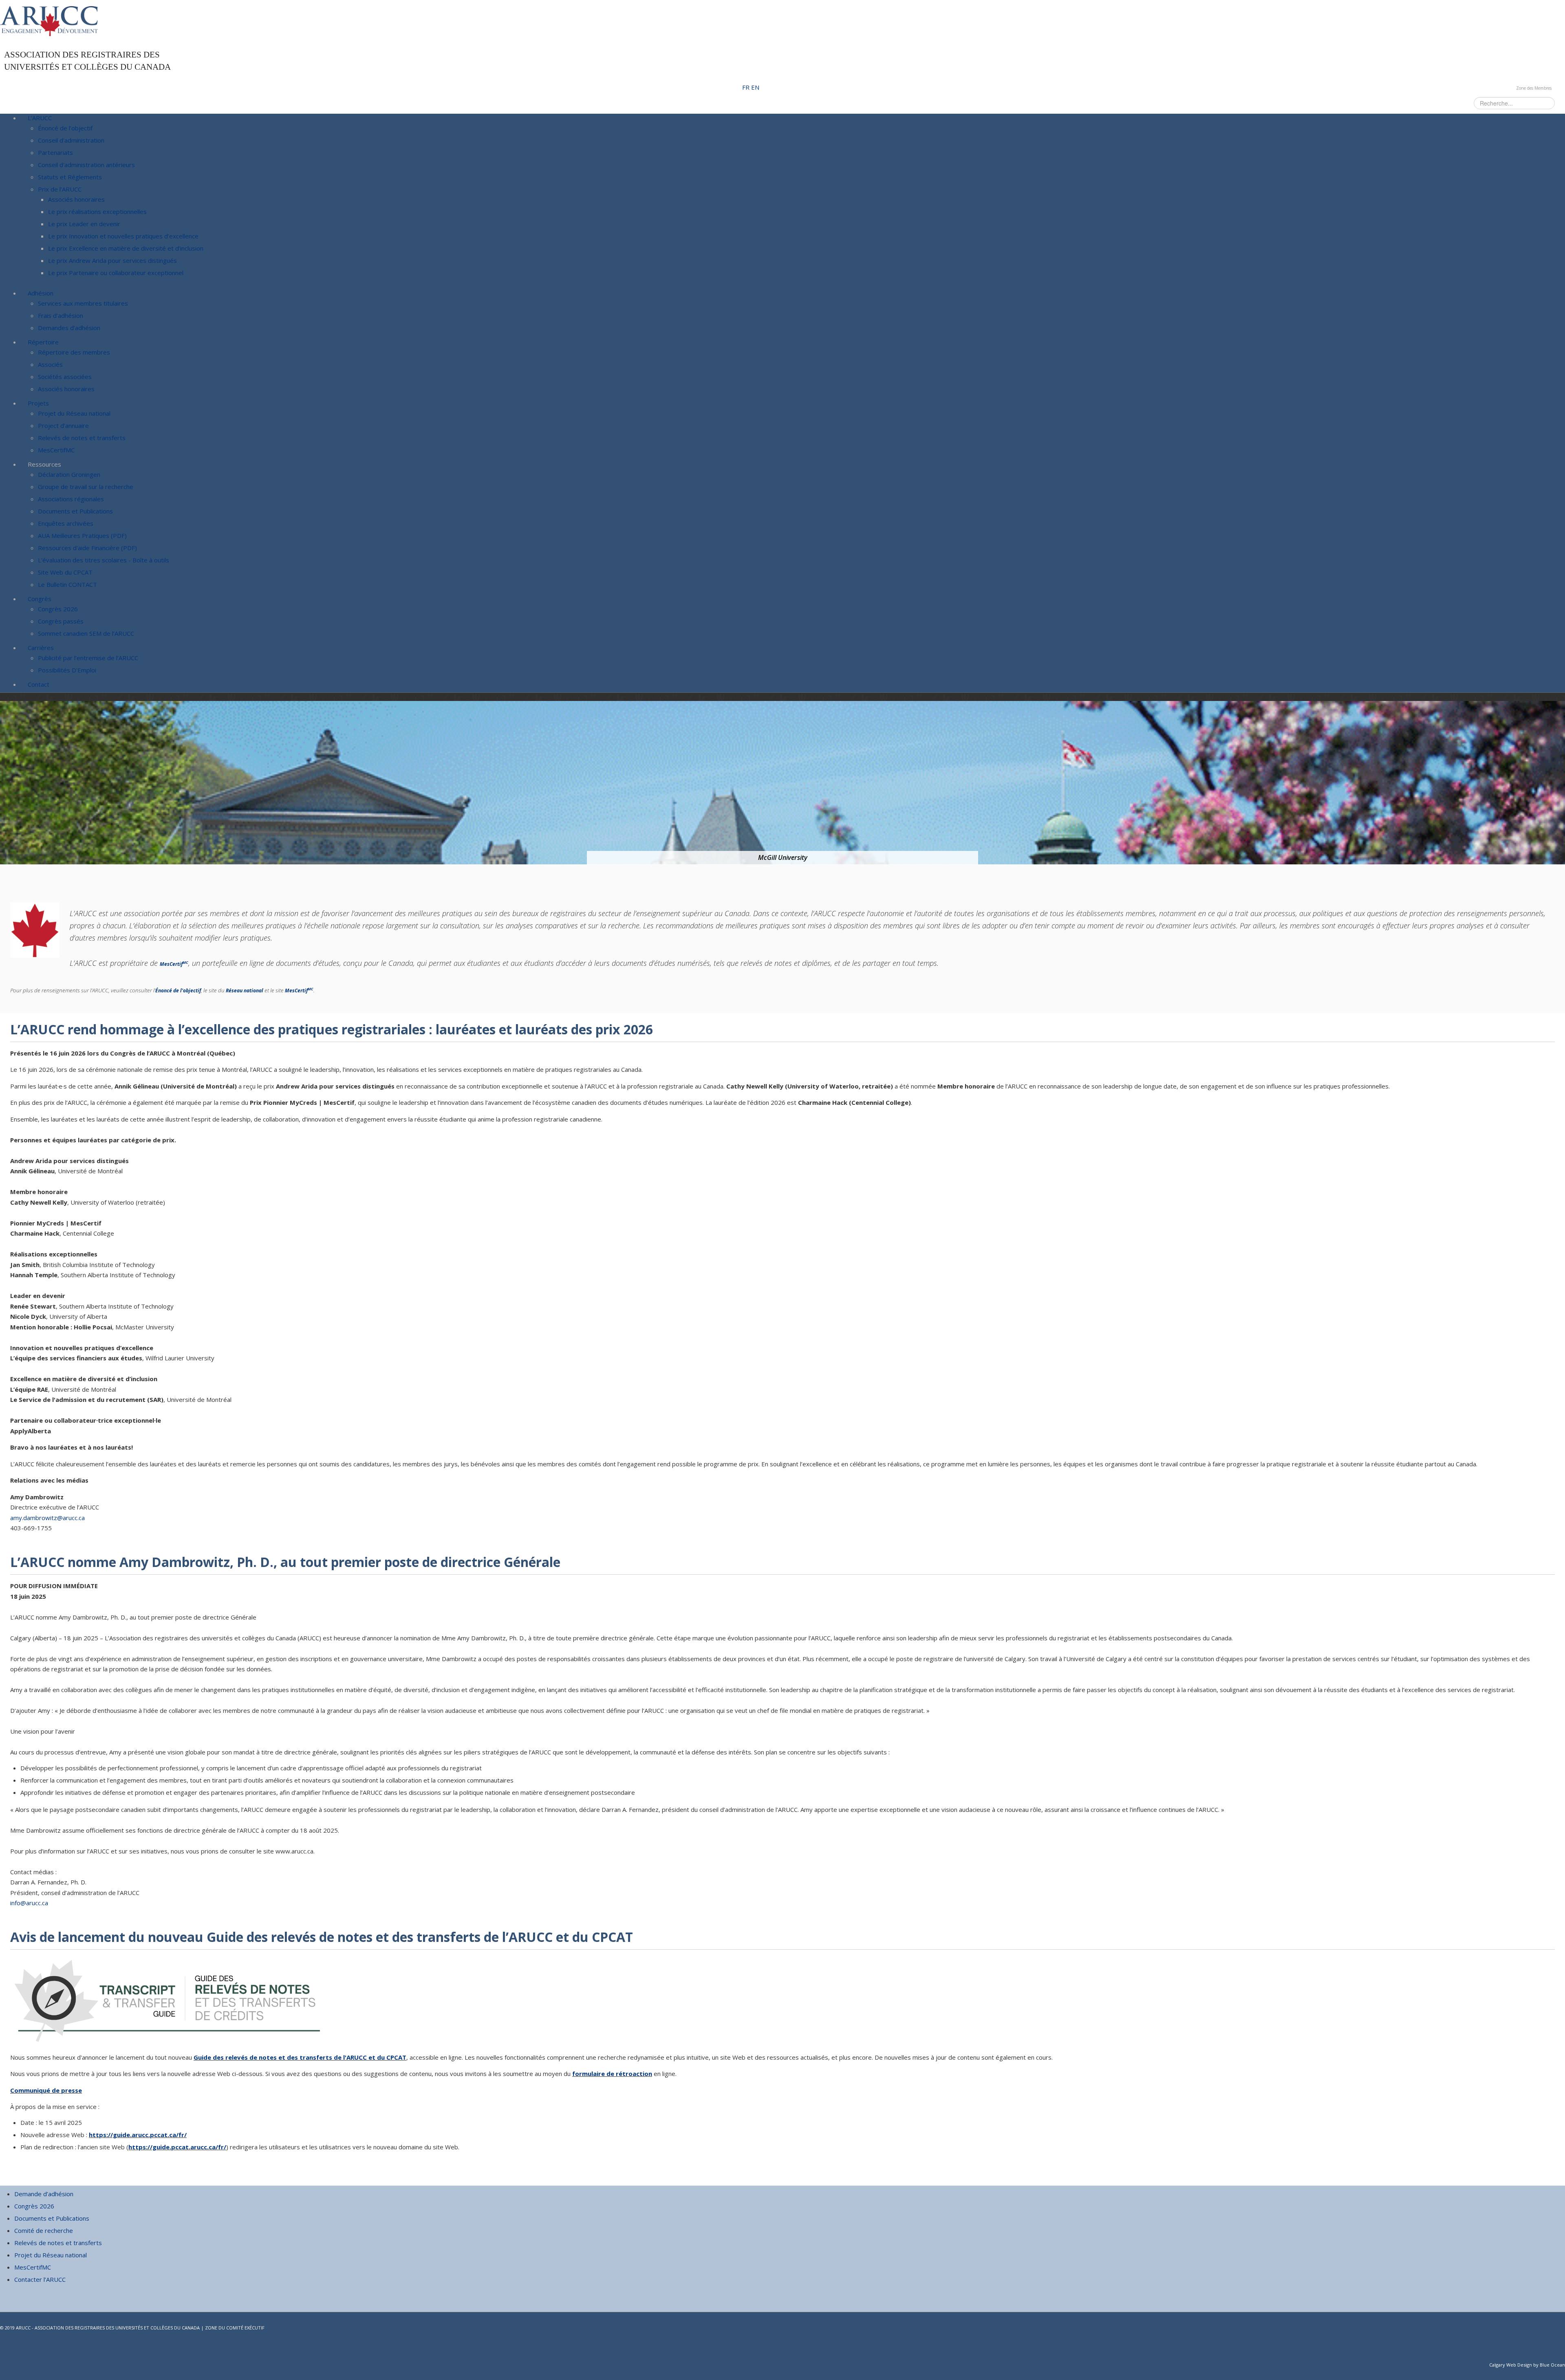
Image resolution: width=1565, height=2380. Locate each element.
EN (755, 87)
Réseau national (245, 991)
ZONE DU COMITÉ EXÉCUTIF (235, 2328)
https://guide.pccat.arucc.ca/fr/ (177, 2147)
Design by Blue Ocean (1541, 2365)
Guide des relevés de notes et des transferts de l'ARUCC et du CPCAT (300, 2057)
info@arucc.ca (29, 1903)
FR (747, 87)
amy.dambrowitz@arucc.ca (47, 1518)
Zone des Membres (1534, 88)
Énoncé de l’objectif (178, 991)
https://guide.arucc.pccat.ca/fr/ (138, 2135)
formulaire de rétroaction (612, 2074)
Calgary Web (1503, 2365)
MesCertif (174, 964)
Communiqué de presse (46, 2090)
